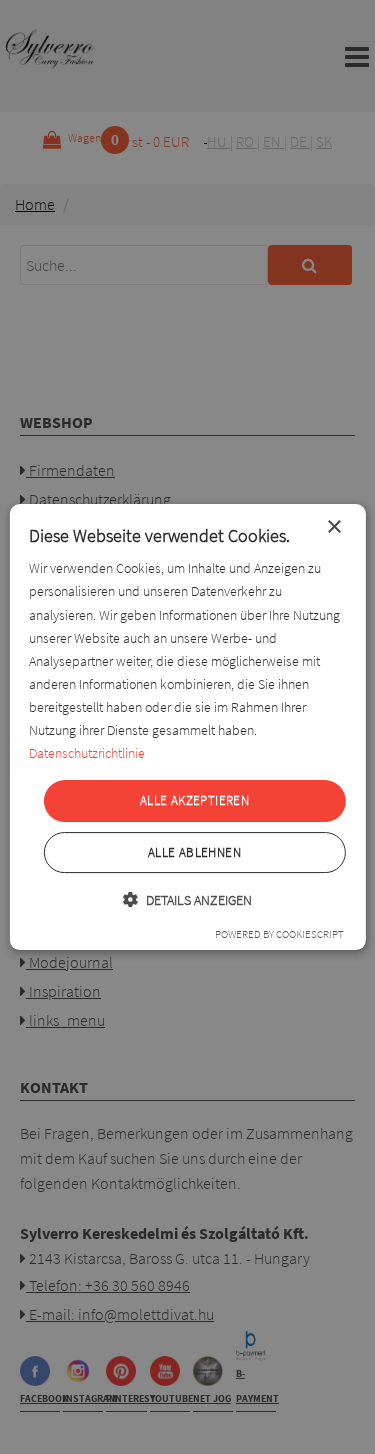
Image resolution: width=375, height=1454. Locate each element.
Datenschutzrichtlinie (87, 753)
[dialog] (187, 727)
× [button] (333, 527)
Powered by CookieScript (279, 934)
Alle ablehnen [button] (194, 852)
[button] (187, 899)
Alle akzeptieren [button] (194, 800)
